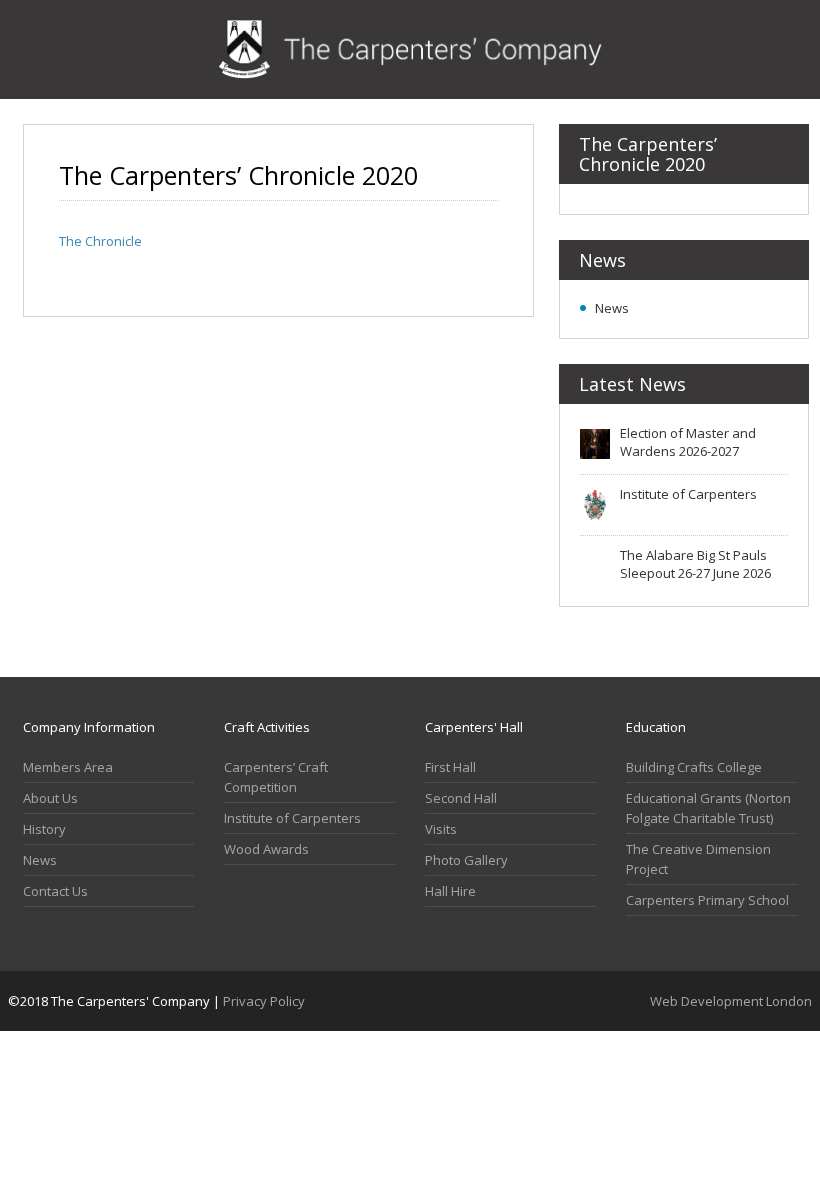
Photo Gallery (466, 860)
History (44, 829)
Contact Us (55, 891)
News (612, 308)
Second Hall (461, 798)
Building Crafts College (694, 767)
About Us (50, 798)
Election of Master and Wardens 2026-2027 (688, 442)
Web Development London (731, 1001)
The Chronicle (100, 241)
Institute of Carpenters (688, 494)
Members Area (68, 767)
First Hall (450, 767)
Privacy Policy (264, 1001)
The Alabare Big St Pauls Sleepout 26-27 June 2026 (695, 564)
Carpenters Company (410, 49)
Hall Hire (450, 891)
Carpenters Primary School (707, 900)
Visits (441, 829)
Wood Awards (266, 849)
